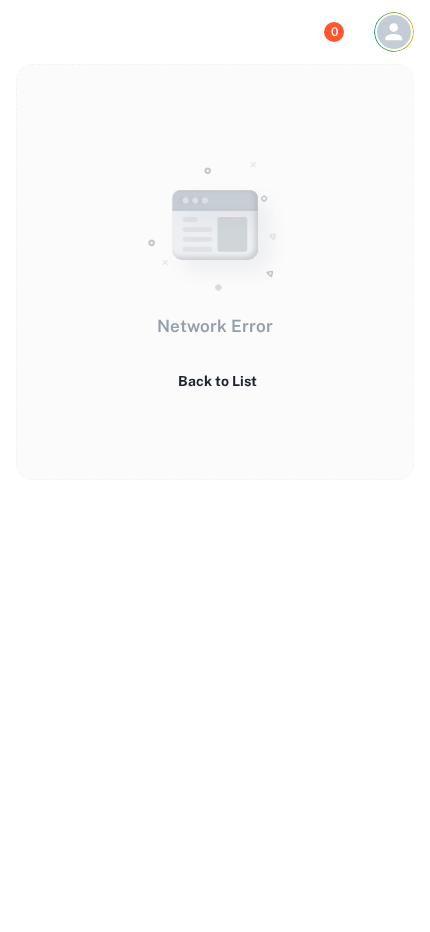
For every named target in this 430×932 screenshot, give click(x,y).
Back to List (217, 381)
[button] (394, 32)
